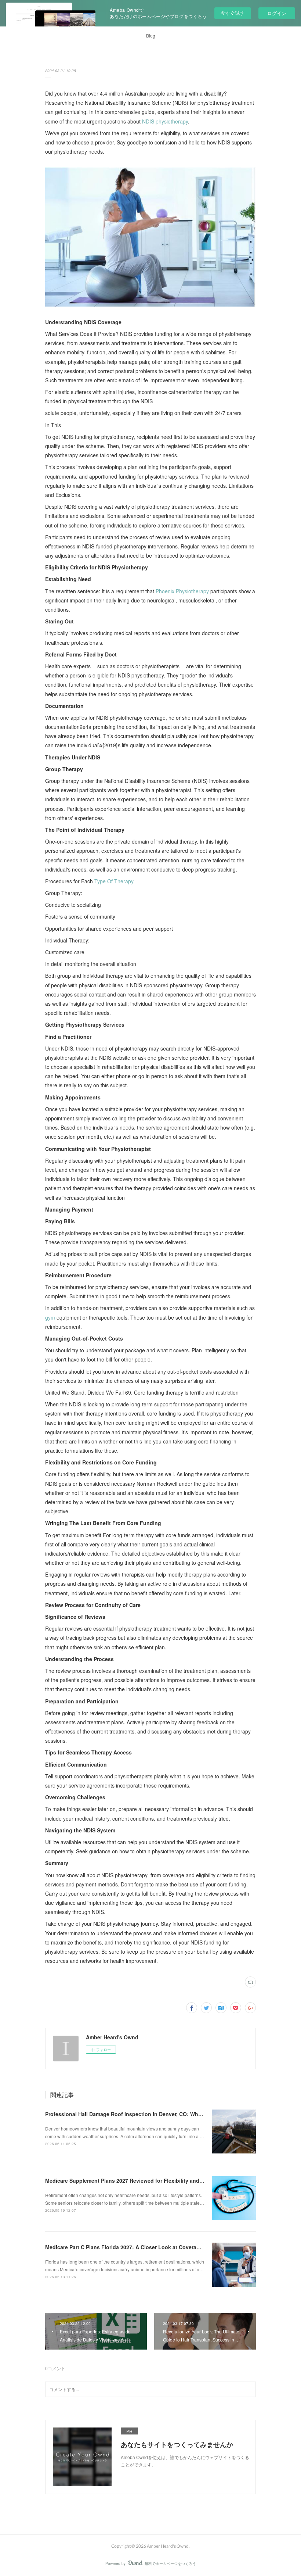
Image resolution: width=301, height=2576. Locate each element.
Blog (151, 35)
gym (50, 1317)
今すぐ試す (233, 13)
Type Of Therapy (114, 881)
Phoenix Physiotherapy (182, 591)
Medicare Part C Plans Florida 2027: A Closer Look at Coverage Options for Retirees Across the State (171, 2247)
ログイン (277, 13)
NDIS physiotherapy (165, 121)
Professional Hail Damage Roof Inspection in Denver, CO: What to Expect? (138, 2114)
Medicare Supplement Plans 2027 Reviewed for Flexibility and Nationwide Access (147, 2180)
